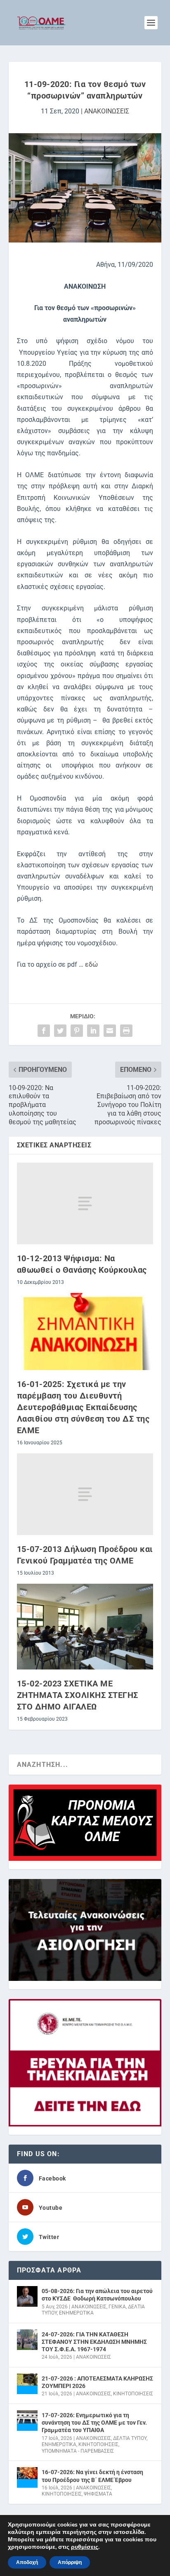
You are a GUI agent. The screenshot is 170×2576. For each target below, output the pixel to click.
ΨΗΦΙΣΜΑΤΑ (98, 2494)
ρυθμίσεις (85, 2547)
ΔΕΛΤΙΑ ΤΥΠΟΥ (130, 2438)
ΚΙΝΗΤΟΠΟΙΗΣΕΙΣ (133, 2394)
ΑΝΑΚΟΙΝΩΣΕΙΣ (107, 111)
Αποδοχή (27, 2562)
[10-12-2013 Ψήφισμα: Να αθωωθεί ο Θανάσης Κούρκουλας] (85, 1203)
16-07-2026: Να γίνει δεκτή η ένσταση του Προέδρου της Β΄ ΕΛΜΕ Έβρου (92, 2476)
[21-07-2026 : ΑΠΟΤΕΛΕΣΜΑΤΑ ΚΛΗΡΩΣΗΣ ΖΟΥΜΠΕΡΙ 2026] (27, 2384)
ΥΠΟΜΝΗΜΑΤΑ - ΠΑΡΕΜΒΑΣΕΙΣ (78, 2451)
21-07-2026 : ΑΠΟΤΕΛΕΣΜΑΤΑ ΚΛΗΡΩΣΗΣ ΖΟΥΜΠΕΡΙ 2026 (97, 2382)
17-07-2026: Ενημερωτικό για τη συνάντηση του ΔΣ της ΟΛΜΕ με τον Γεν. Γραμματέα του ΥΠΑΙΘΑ (94, 2423)
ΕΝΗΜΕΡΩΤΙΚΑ (76, 2313)
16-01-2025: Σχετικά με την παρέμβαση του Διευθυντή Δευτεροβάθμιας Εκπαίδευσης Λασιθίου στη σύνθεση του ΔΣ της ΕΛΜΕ (83, 1407)
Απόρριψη (70, 2562)
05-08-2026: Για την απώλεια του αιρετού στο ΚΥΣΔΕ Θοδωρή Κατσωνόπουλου (97, 2295)
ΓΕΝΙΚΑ (117, 2307)
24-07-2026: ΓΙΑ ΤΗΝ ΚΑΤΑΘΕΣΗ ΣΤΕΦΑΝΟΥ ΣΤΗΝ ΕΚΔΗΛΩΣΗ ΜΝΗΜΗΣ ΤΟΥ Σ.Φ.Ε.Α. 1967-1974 (94, 2342)
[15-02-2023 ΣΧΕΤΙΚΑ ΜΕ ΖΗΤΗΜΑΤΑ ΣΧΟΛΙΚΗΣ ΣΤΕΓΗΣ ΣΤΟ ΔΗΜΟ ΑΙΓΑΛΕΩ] (85, 1627)
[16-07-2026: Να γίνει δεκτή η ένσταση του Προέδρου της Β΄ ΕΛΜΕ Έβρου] (27, 2477)
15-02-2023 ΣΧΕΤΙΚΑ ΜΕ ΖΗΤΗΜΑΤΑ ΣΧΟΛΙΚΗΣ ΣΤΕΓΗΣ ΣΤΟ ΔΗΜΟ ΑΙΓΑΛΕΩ (78, 1695)
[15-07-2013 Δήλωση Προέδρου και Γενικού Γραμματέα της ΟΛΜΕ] (85, 1494)
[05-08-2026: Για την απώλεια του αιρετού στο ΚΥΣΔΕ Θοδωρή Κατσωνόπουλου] (27, 2296)
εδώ (91, 964)
